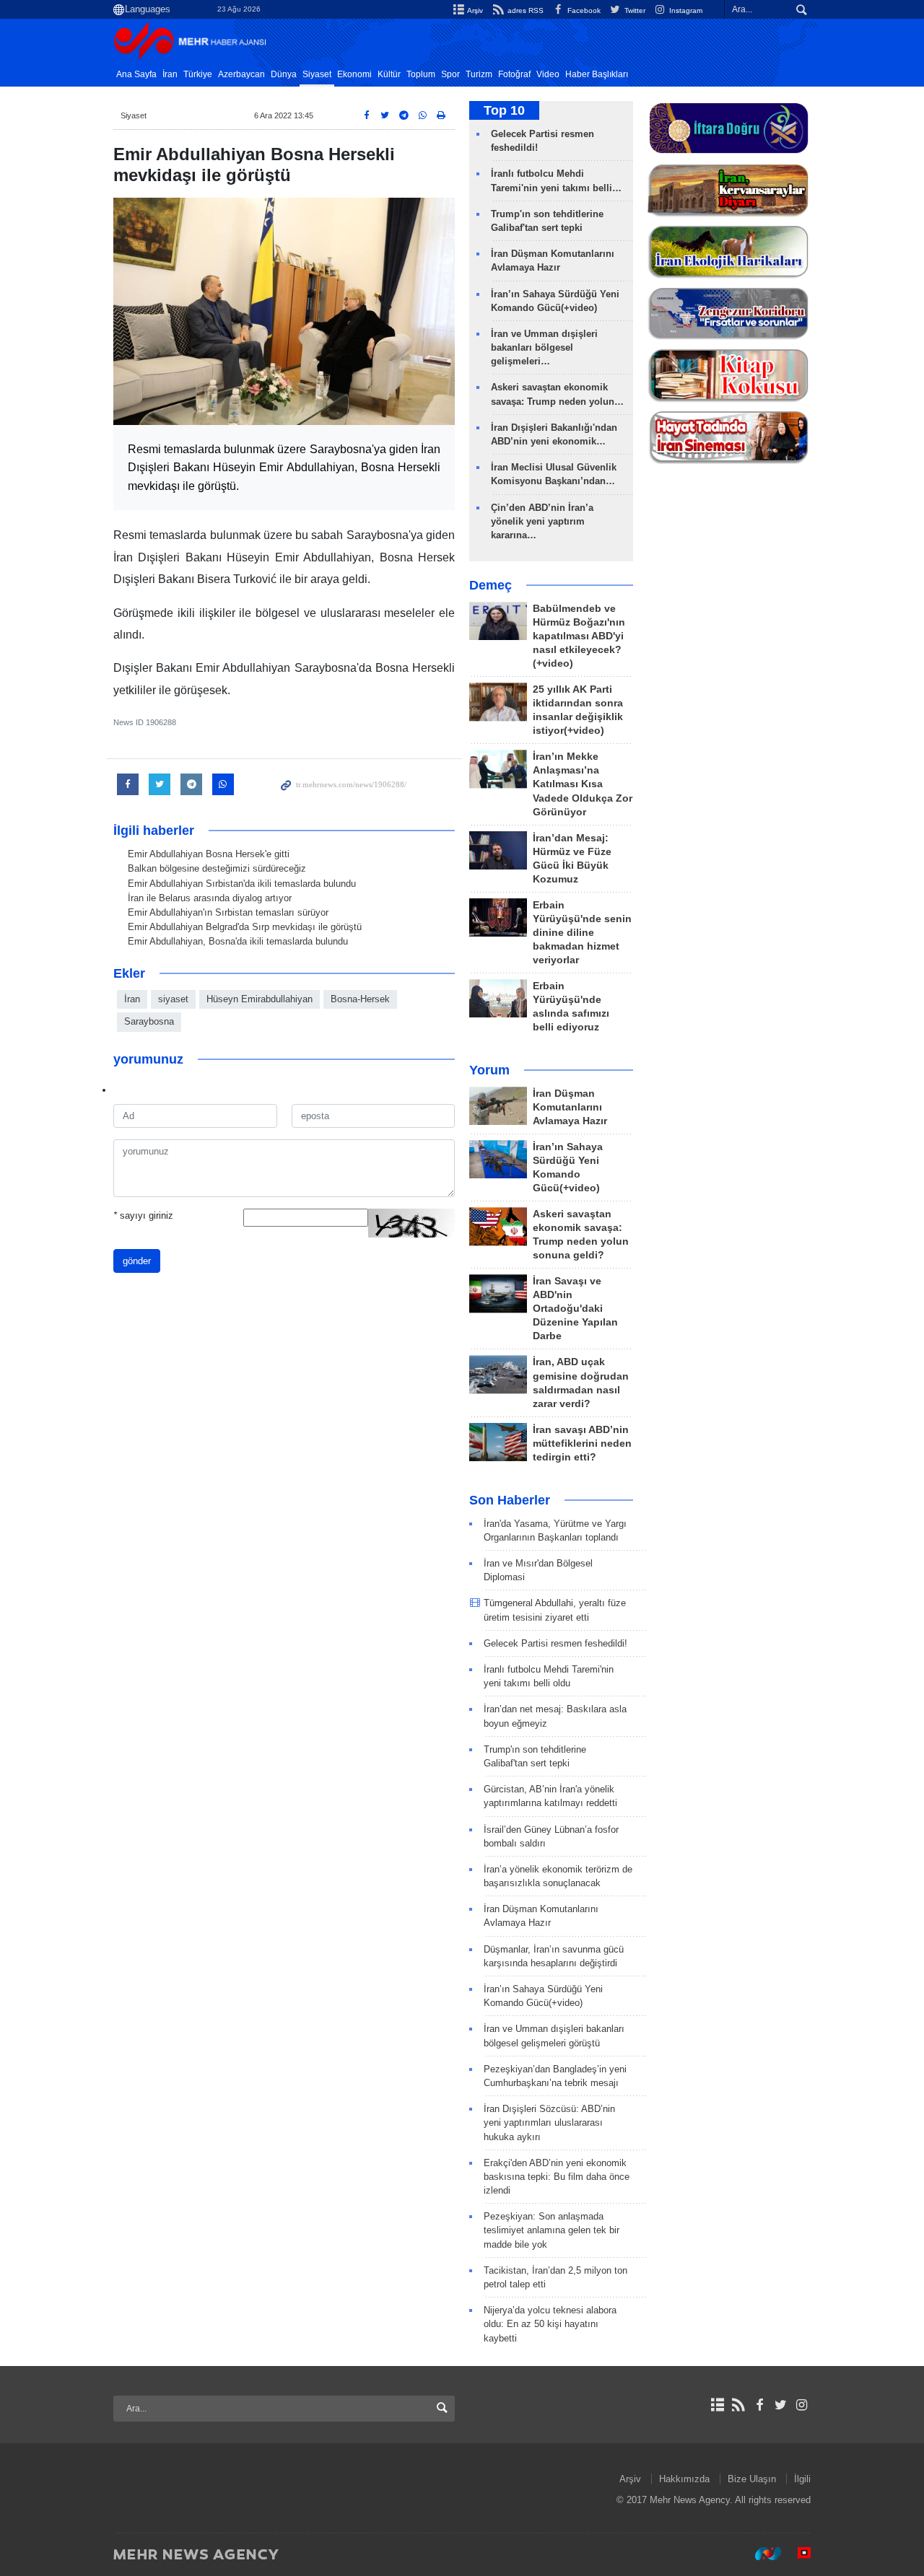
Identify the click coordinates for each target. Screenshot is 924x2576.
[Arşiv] (717, 2405)
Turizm (479, 74)
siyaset (173, 999)
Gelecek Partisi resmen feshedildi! (555, 1643)
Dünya (284, 74)
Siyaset (317, 74)
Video (548, 74)
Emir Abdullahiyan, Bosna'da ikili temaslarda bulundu (238, 941)
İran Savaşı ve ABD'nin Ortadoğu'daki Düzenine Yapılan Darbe (575, 1309)
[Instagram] (802, 2405)
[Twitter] (781, 2405)
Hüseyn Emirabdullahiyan (260, 999)
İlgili (802, 2479)
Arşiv (474, 10)
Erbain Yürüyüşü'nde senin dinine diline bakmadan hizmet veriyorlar (582, 933)
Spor (450, 74)
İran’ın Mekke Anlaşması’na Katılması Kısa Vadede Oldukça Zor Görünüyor (583, 784)
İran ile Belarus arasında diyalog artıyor (210, 898)
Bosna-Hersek (360, 999)
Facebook (583, 10)
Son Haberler (510, 1500)
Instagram (685, 10)
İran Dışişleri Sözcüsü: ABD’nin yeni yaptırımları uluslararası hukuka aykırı (549, 2122)
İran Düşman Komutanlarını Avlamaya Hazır (570, 1107)
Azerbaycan (241, 74)
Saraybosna (149, 1021)
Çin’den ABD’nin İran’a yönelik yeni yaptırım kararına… (542, 521)
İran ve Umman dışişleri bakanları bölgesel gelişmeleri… (544, 347)
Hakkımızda (684, 2479)
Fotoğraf (514, 74)
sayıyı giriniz (143, 1215)
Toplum (421, 74)
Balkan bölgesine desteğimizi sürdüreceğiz (217, 868)
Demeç (491, 585)
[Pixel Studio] (797, 2554)
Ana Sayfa (136, 74)
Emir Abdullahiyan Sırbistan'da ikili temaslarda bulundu (242, 884)
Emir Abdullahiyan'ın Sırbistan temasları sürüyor (228, 912)
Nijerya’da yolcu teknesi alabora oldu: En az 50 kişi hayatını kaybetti (550, 2324)
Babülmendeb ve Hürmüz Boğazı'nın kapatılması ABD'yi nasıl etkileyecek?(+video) (579, 636)
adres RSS (524, 10)
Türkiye (198, 74)
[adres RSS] (738, 2405)
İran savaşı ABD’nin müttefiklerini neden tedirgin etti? (582, 1443)
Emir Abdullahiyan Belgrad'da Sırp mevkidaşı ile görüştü (245, 927)
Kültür (389, 74)
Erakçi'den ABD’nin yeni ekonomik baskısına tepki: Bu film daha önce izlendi (557, 2177)
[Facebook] (759, 2405)
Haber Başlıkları (597, 74)
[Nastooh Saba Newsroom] (761, 2554)
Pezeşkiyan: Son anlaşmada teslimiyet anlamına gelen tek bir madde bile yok (552, 2230)
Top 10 (504, 110)
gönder (137, 1261)
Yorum (489, 1070)
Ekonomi (354, 74)
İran (170, 74)
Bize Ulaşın (752, 2479)
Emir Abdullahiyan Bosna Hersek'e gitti (209, 854)
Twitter (634, 10)
